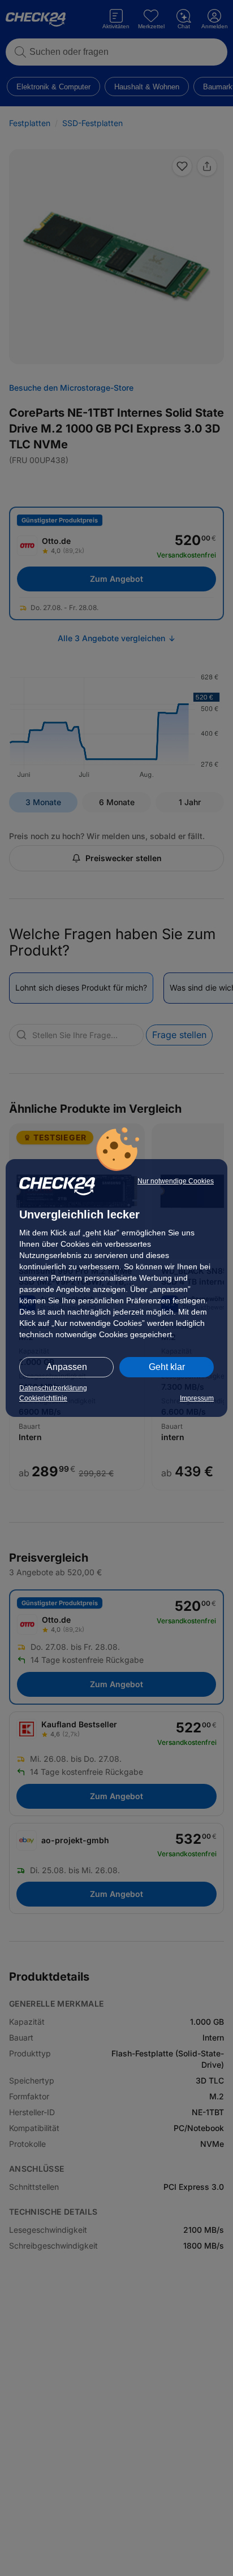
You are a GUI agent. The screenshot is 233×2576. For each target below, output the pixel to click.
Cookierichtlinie (43, 1398)
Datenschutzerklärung (53, 1388)
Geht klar (167, 1367)
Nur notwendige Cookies (176, 1181)
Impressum (197, 1398)
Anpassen (67, 1367)
